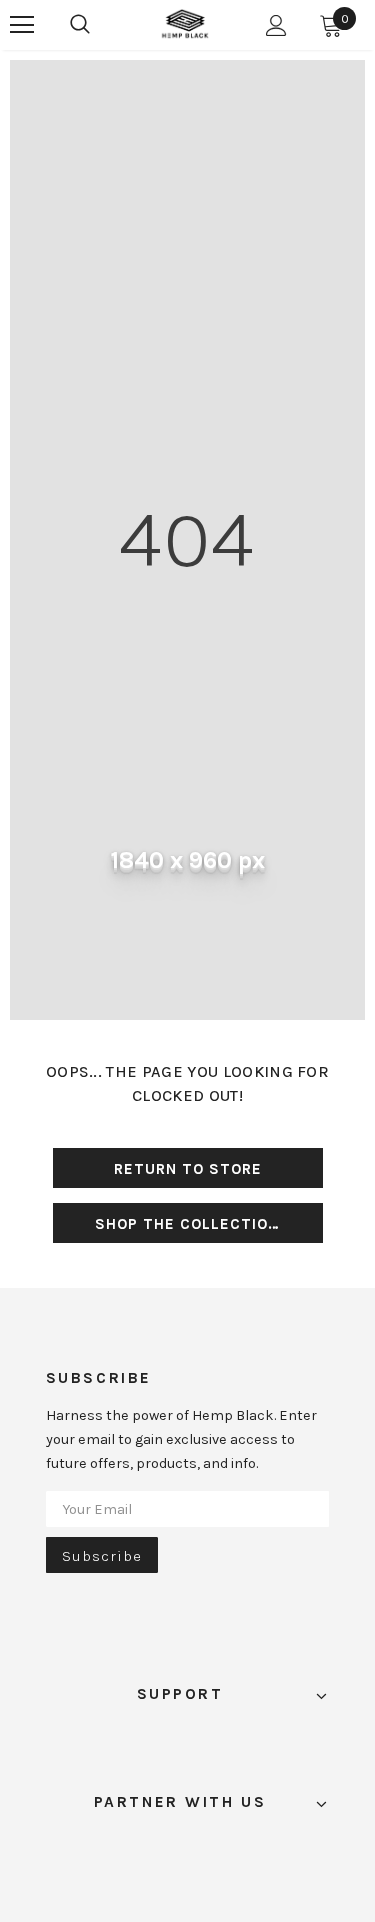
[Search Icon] (80, 25)
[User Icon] (276, 25)
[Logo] (185, 24)
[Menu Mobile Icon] (22, 25)
